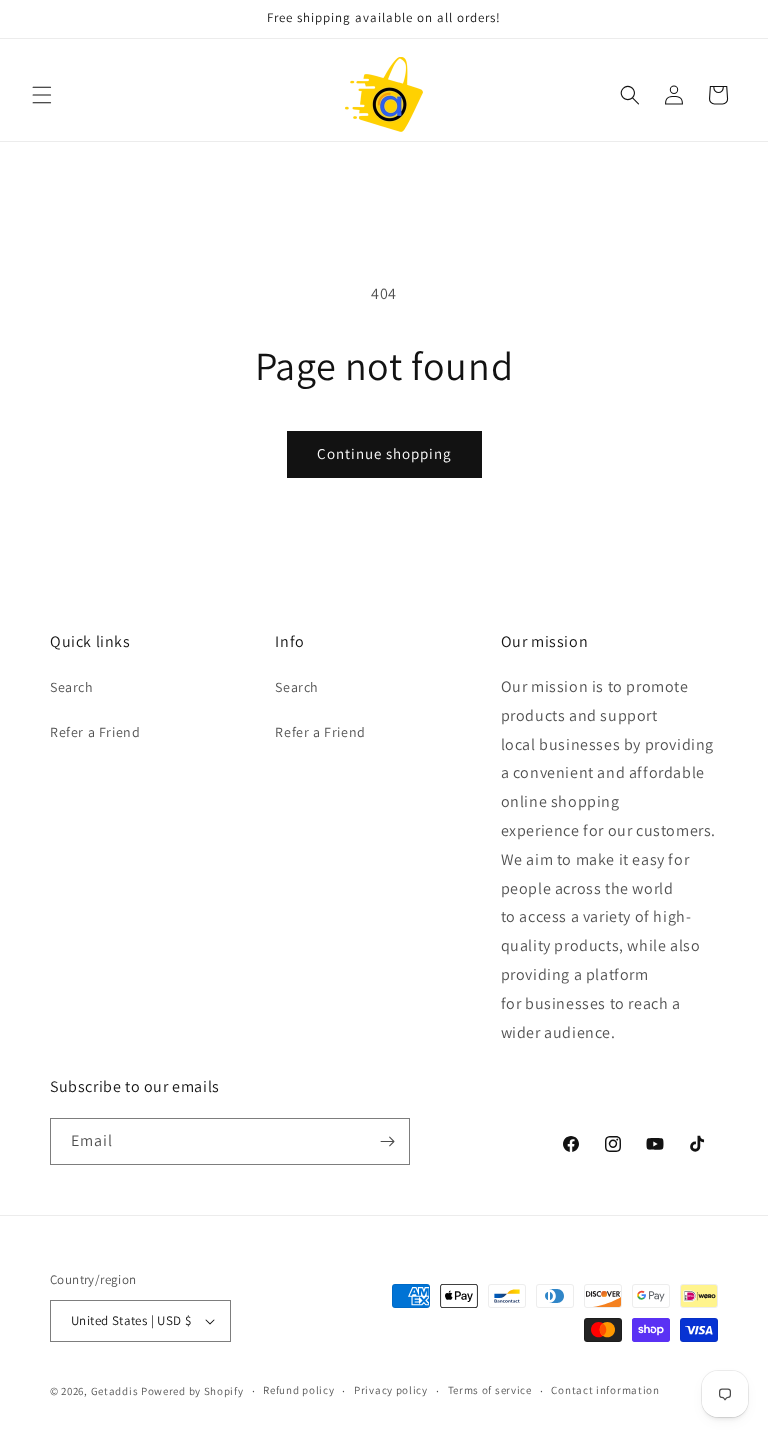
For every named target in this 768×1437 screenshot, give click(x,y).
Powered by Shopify (192, 1391)
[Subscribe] (387, 1141)
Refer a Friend (95, 732)
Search (72, 687)
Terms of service (490, 1390)
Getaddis (115, 1391)
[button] (42, 95)
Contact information (605, 1390)
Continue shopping (384, 453)
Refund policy (298, 1390)
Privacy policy (391, 1390)
